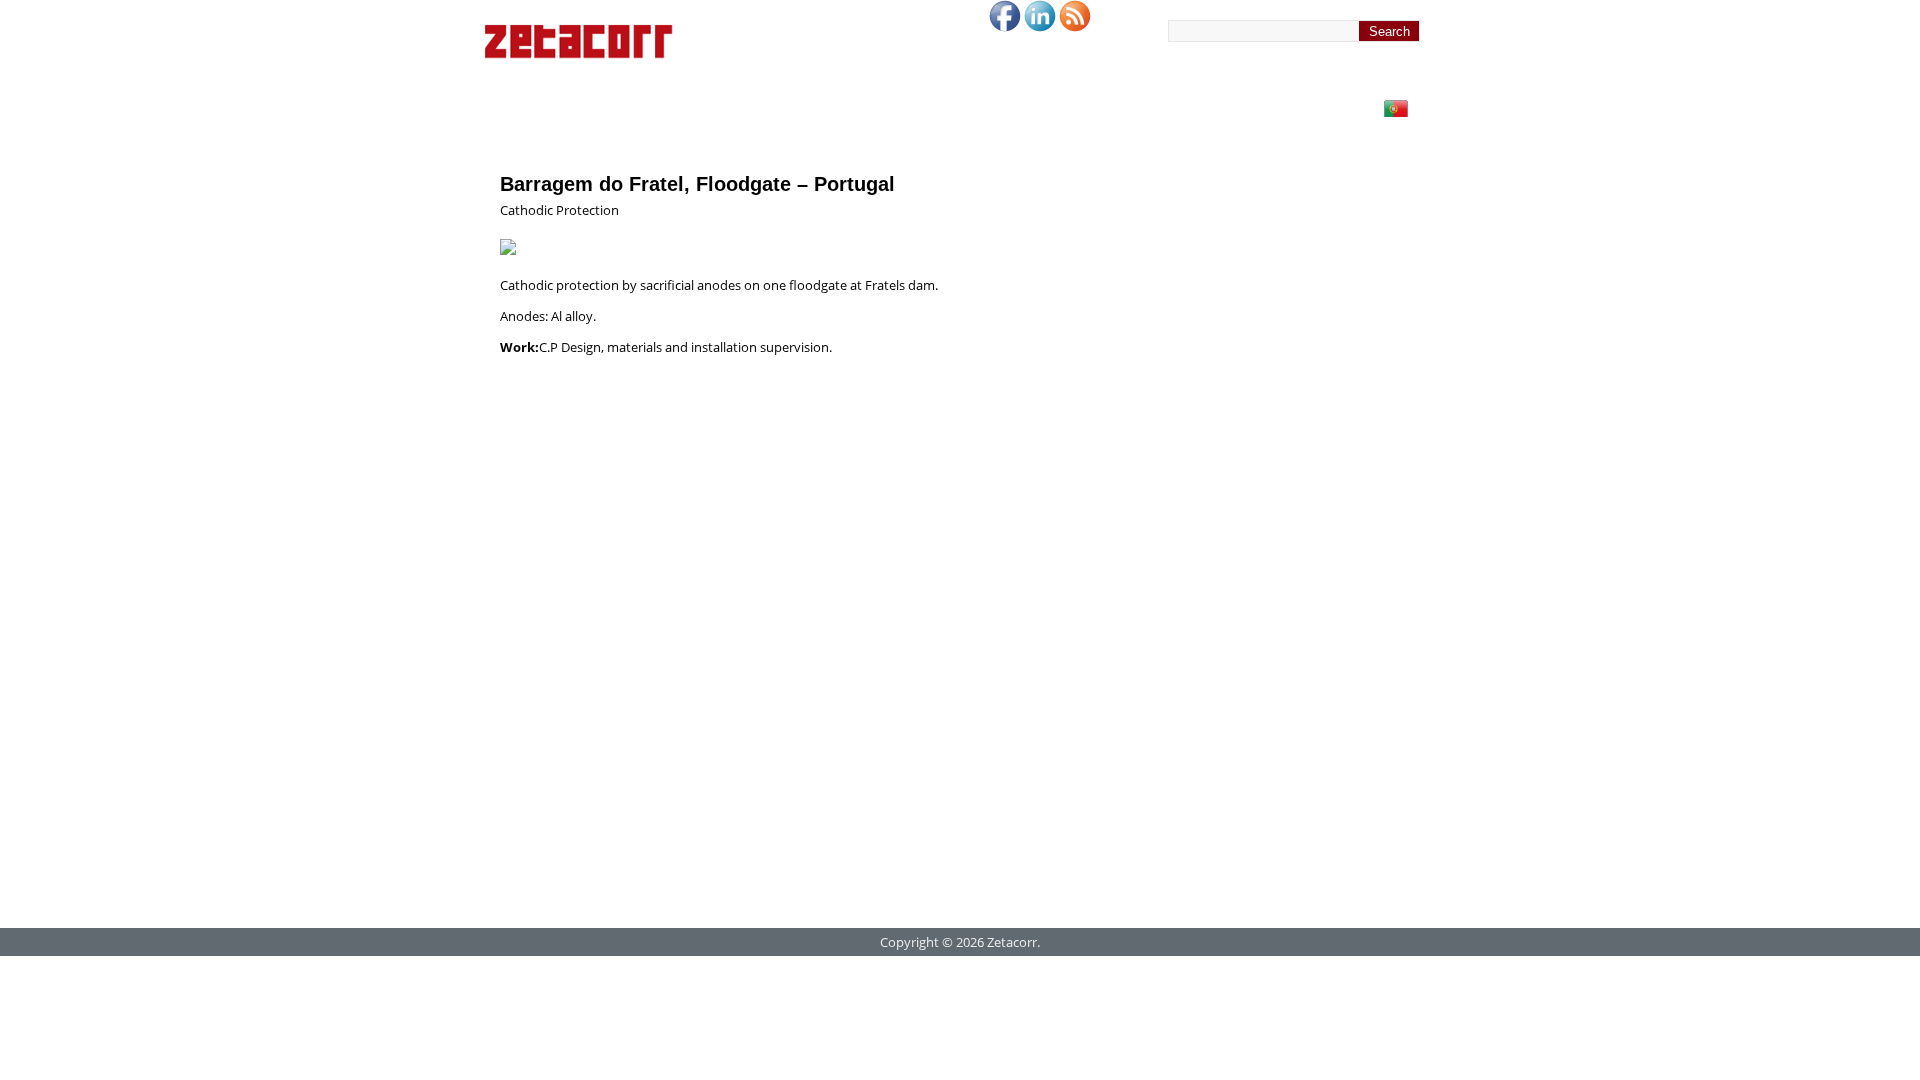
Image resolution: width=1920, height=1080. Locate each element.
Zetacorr (1012, 942)
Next (1084, 219)
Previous (1044, 219)
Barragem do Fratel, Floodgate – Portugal (697, 184)
